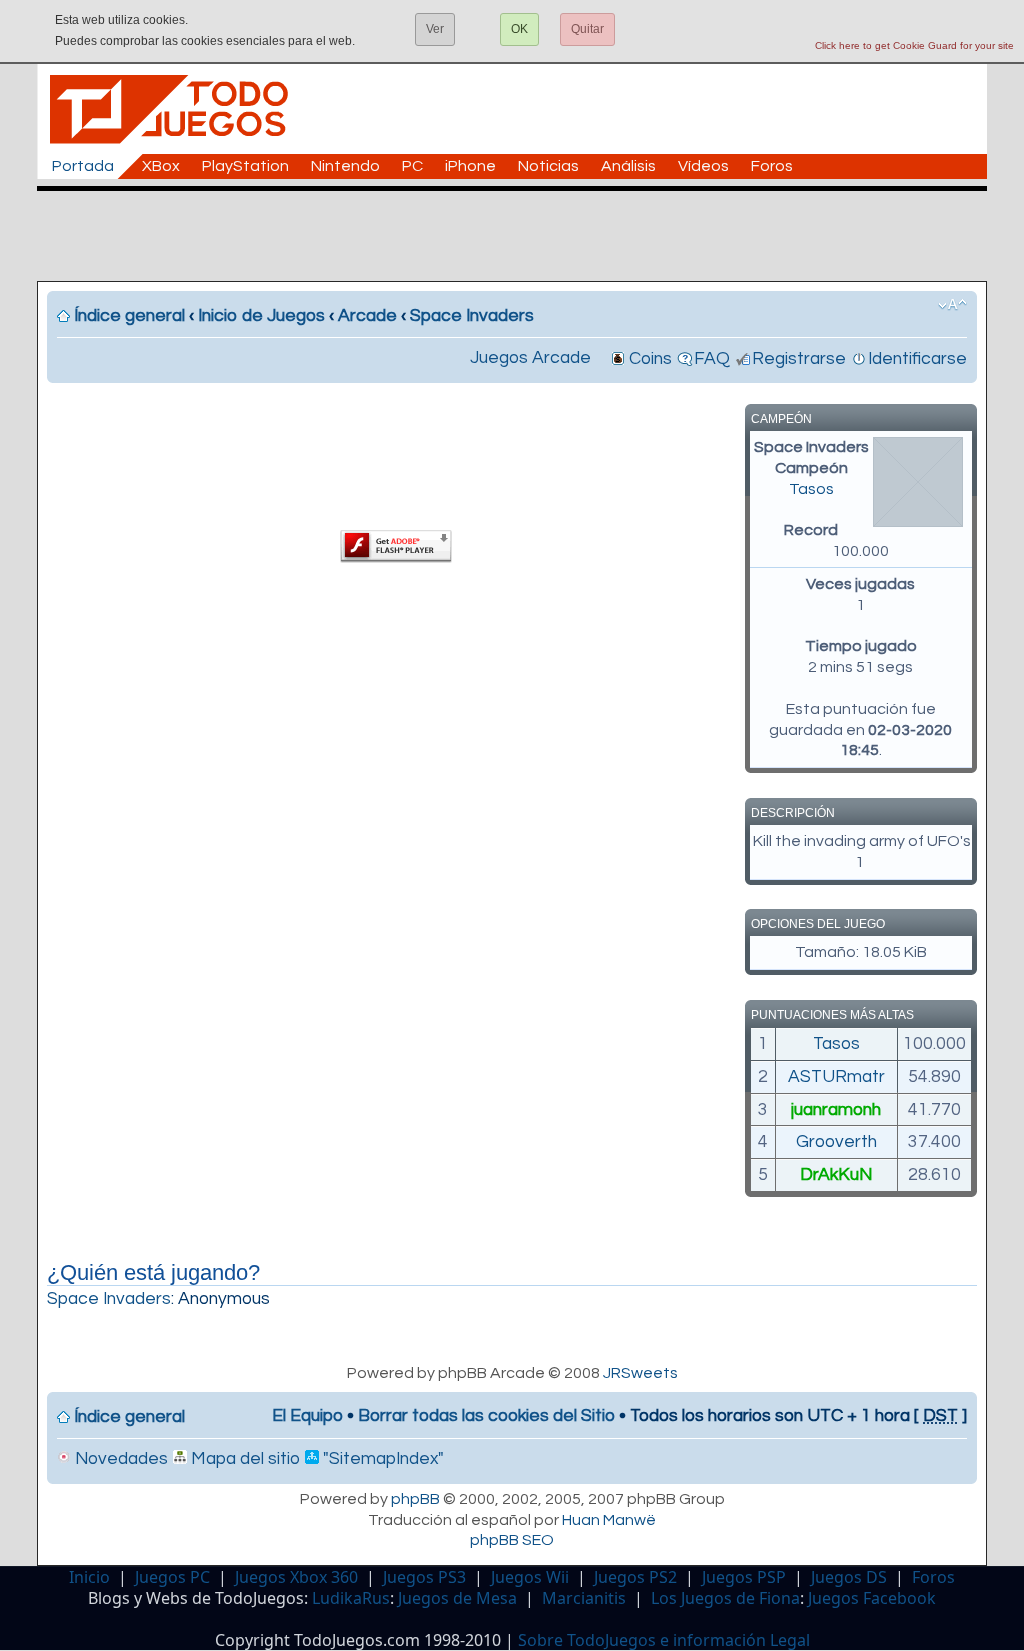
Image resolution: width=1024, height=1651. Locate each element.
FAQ (712, 359)
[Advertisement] (522, 236)
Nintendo (345, 166)
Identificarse (917, 359)
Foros (772, 166)
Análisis (628, 166)
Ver (435, 29)
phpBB (415, 1499)
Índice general (129, 316)
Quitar (587, 29)
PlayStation (245, 166)
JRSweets (640, 1373)
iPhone (470, 166)
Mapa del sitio (243, 1459)
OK (519, 29)
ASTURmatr (836, 1077)
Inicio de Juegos (261, 316)
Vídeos (703, 166)
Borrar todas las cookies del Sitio (486, 1416)
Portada (83, 166)
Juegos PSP (744, 1577)
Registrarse (799, 359)
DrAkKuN (836, 1175)
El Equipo (307, 1416)
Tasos (811, 489)
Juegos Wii (530, 1577)
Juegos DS (849, 1577)
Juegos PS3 (424, 1577)
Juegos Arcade (530, 358)
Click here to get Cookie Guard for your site (914, 45)
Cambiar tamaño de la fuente (952, 305)
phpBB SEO (512, 1540)
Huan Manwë (609, 1520)
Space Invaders (472, 316)
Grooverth (836, 1142)
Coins (650, 359)
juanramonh (836, 1110)
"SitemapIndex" (381, 1459)
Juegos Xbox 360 (296, 1577)
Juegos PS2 (635, 1577)
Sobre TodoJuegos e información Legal (664, 1640)
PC (412, 166)
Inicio (89, 1577)
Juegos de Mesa (457, 1598)
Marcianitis (584, 1598)
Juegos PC (172, 1577)
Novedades (119, 1459)
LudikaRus (351, 1598)
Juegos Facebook (872, 1598)
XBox (161, 166)
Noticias (548, 166)
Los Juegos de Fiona (725, 1598)
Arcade (367, 316)
